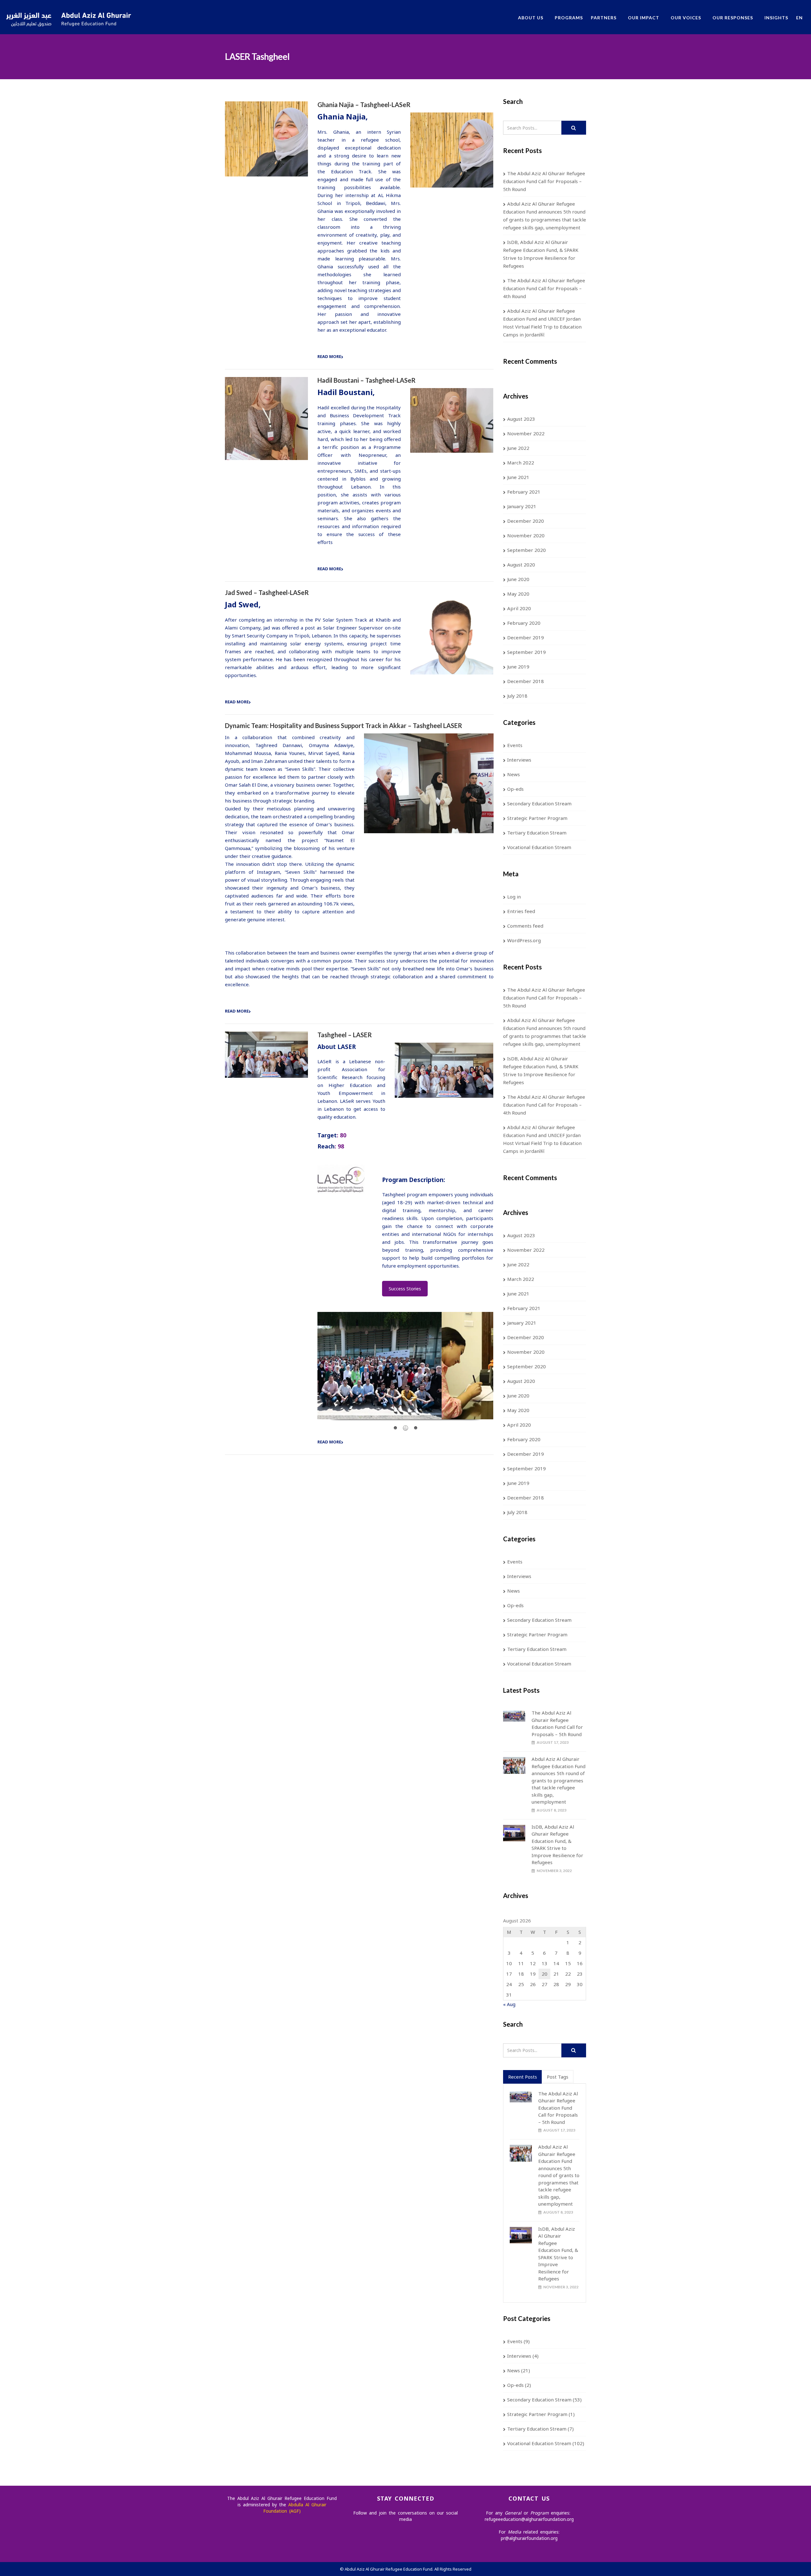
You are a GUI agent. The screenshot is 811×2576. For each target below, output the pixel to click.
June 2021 (518, 477)
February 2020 (524, 623)
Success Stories (405, 1289)
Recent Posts (523, 2077)
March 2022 (521, 463)
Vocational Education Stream (539, 847)
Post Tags (558, 2077)
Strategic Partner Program (537, 818)
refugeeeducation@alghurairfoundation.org (529, 2519)
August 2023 (521, 419)
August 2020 (521, 565)
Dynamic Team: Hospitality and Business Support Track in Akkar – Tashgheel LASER (344, 725)
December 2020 (526, 521)
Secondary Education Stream (539, 803)
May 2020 (518, 594)
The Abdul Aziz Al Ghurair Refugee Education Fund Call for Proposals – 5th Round (544, 181)
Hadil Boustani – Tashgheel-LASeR (367, 380)
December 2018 (526, 681)
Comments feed (525, 926)
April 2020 (519, 608)
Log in (514, 897)
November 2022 (526, 433)
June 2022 (518, 448)
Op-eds (515, 789)
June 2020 (518, 579)
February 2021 (524, 492)
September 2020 (527, 550)
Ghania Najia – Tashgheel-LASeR (364, 105)
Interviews (519, 760)
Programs (569, 18)
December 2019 (526, 637)
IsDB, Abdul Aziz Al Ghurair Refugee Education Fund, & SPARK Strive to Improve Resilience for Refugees (541, 254)
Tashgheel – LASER (345, 1035)
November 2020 (526, 535)
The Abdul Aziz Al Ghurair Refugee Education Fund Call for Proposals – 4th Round (544, 288)
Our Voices (686, 18)
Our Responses (733, 18)
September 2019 (527, 652)
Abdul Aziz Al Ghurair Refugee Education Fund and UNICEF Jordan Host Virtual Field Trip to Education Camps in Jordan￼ (542, 323)
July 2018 (517, 696)
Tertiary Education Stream (537, 833)
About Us (531, 18)
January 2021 (522, 506)
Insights (776, 18)
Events (515, 745)
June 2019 (518, 667)
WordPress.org (524, 940)
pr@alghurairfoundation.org (529, 2538)
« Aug (509, 2004)
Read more (329, 356)
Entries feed (521, 911)
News (514, 774)
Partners (604, 18)
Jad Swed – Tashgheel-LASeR (267, 592)
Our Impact (644, 18)
